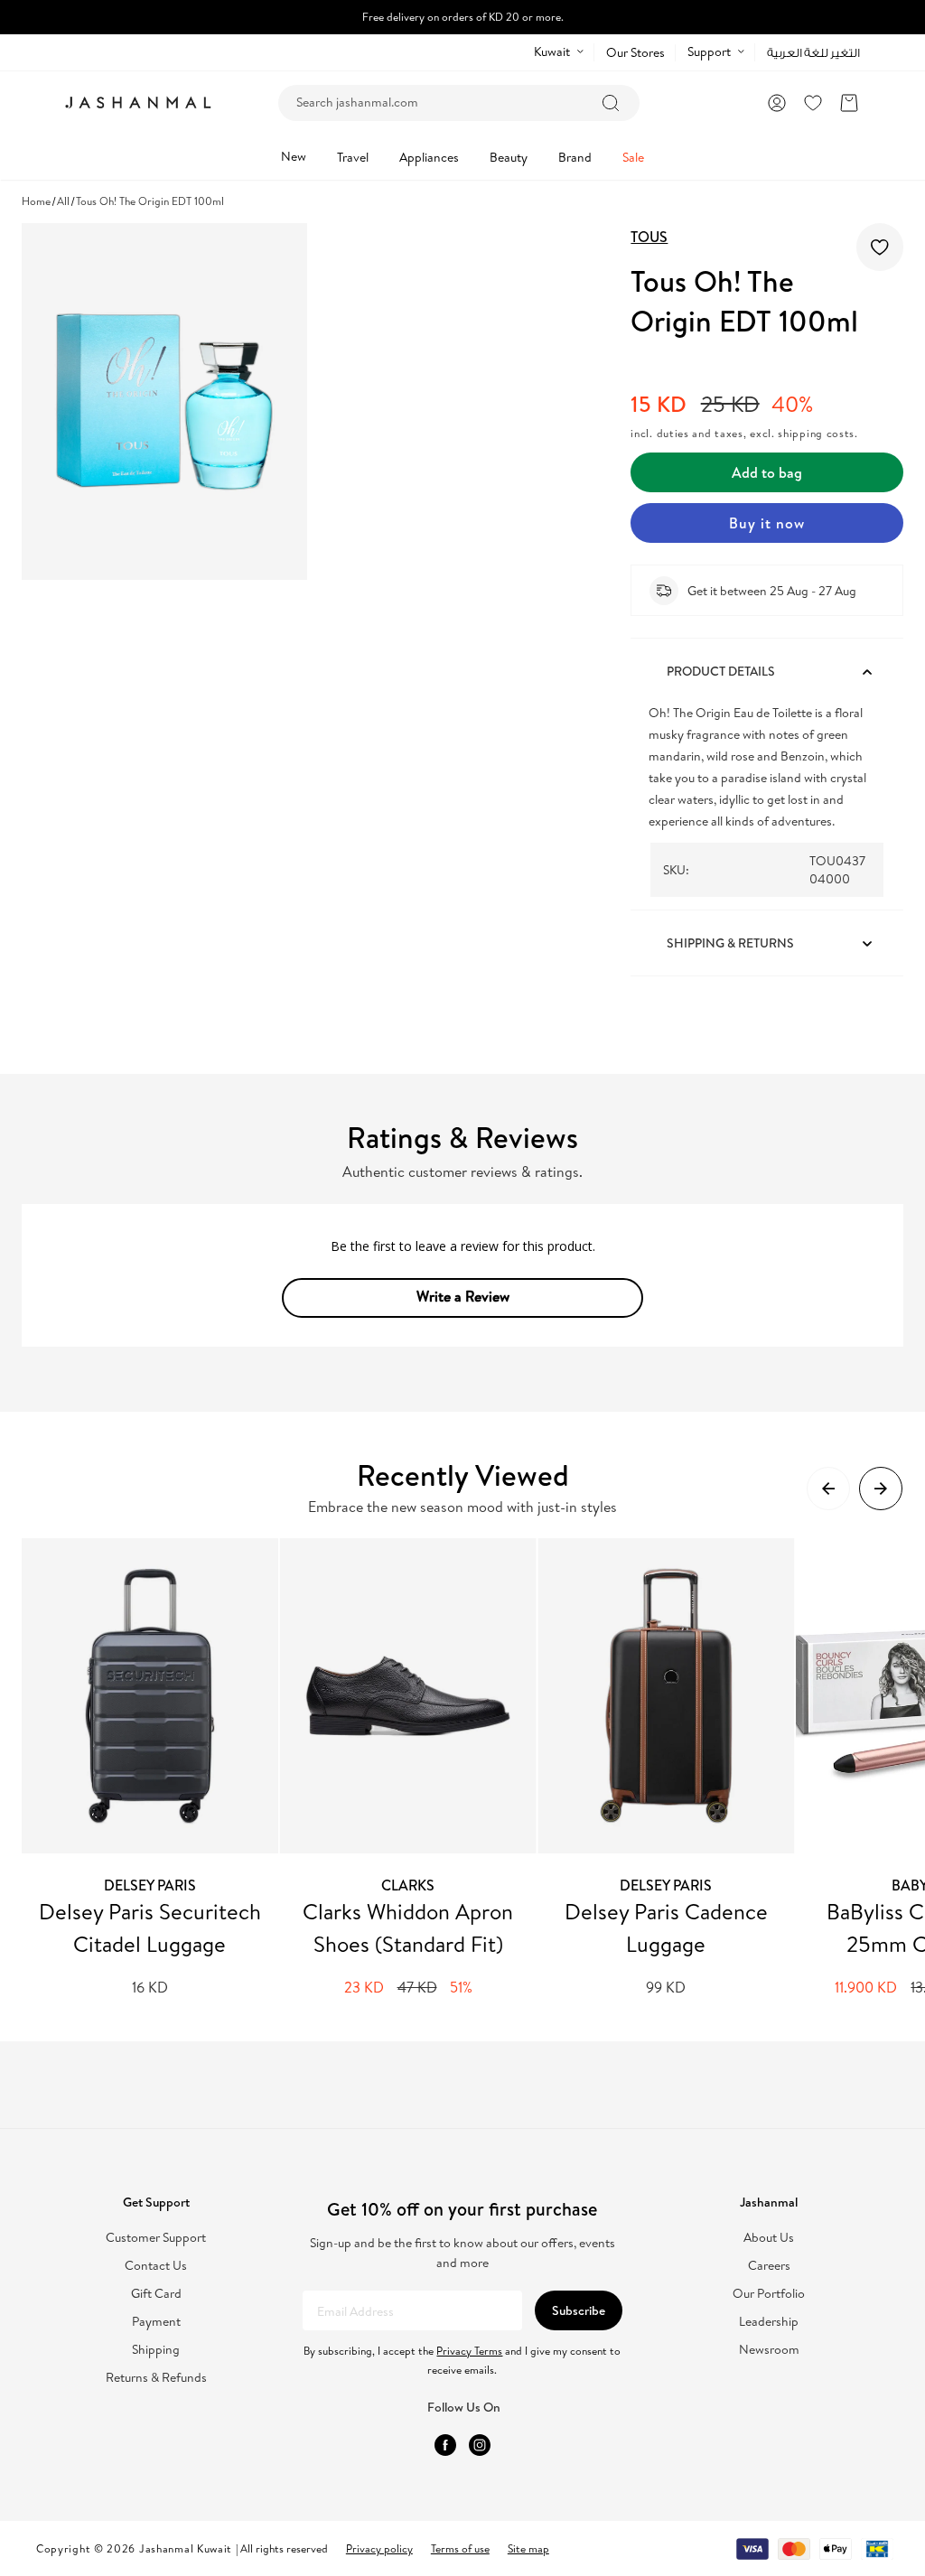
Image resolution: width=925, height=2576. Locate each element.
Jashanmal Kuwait (186, 2548)
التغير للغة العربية (813, 53)
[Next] (881, 1489)
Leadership (769, 2322)
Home (36, 201)
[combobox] (459, 103)
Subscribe (579, 2310)
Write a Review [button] (463, 1296)
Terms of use (460, 2548)
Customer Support (156, 2238)
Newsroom (769, 2350)
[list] (473, 1768)
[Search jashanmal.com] (611, 103)
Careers (769, 2266)
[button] (849, 103)
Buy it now (767, 523)
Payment (156, 2322)
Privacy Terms (469, 2351)
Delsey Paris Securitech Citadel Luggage (150, 1927)
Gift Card (156, 2294)
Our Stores (635, 52)
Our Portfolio (769, 2294)
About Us (769, 2238)
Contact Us (156, 2266)
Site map (528, 2548)
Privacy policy (379, 2548)
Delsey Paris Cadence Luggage (666, 1927)
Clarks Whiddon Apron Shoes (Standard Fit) (408, 1927)
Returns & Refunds (156, 2378)
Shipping (156, 2350)
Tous (649, 237)
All (63, 201)
